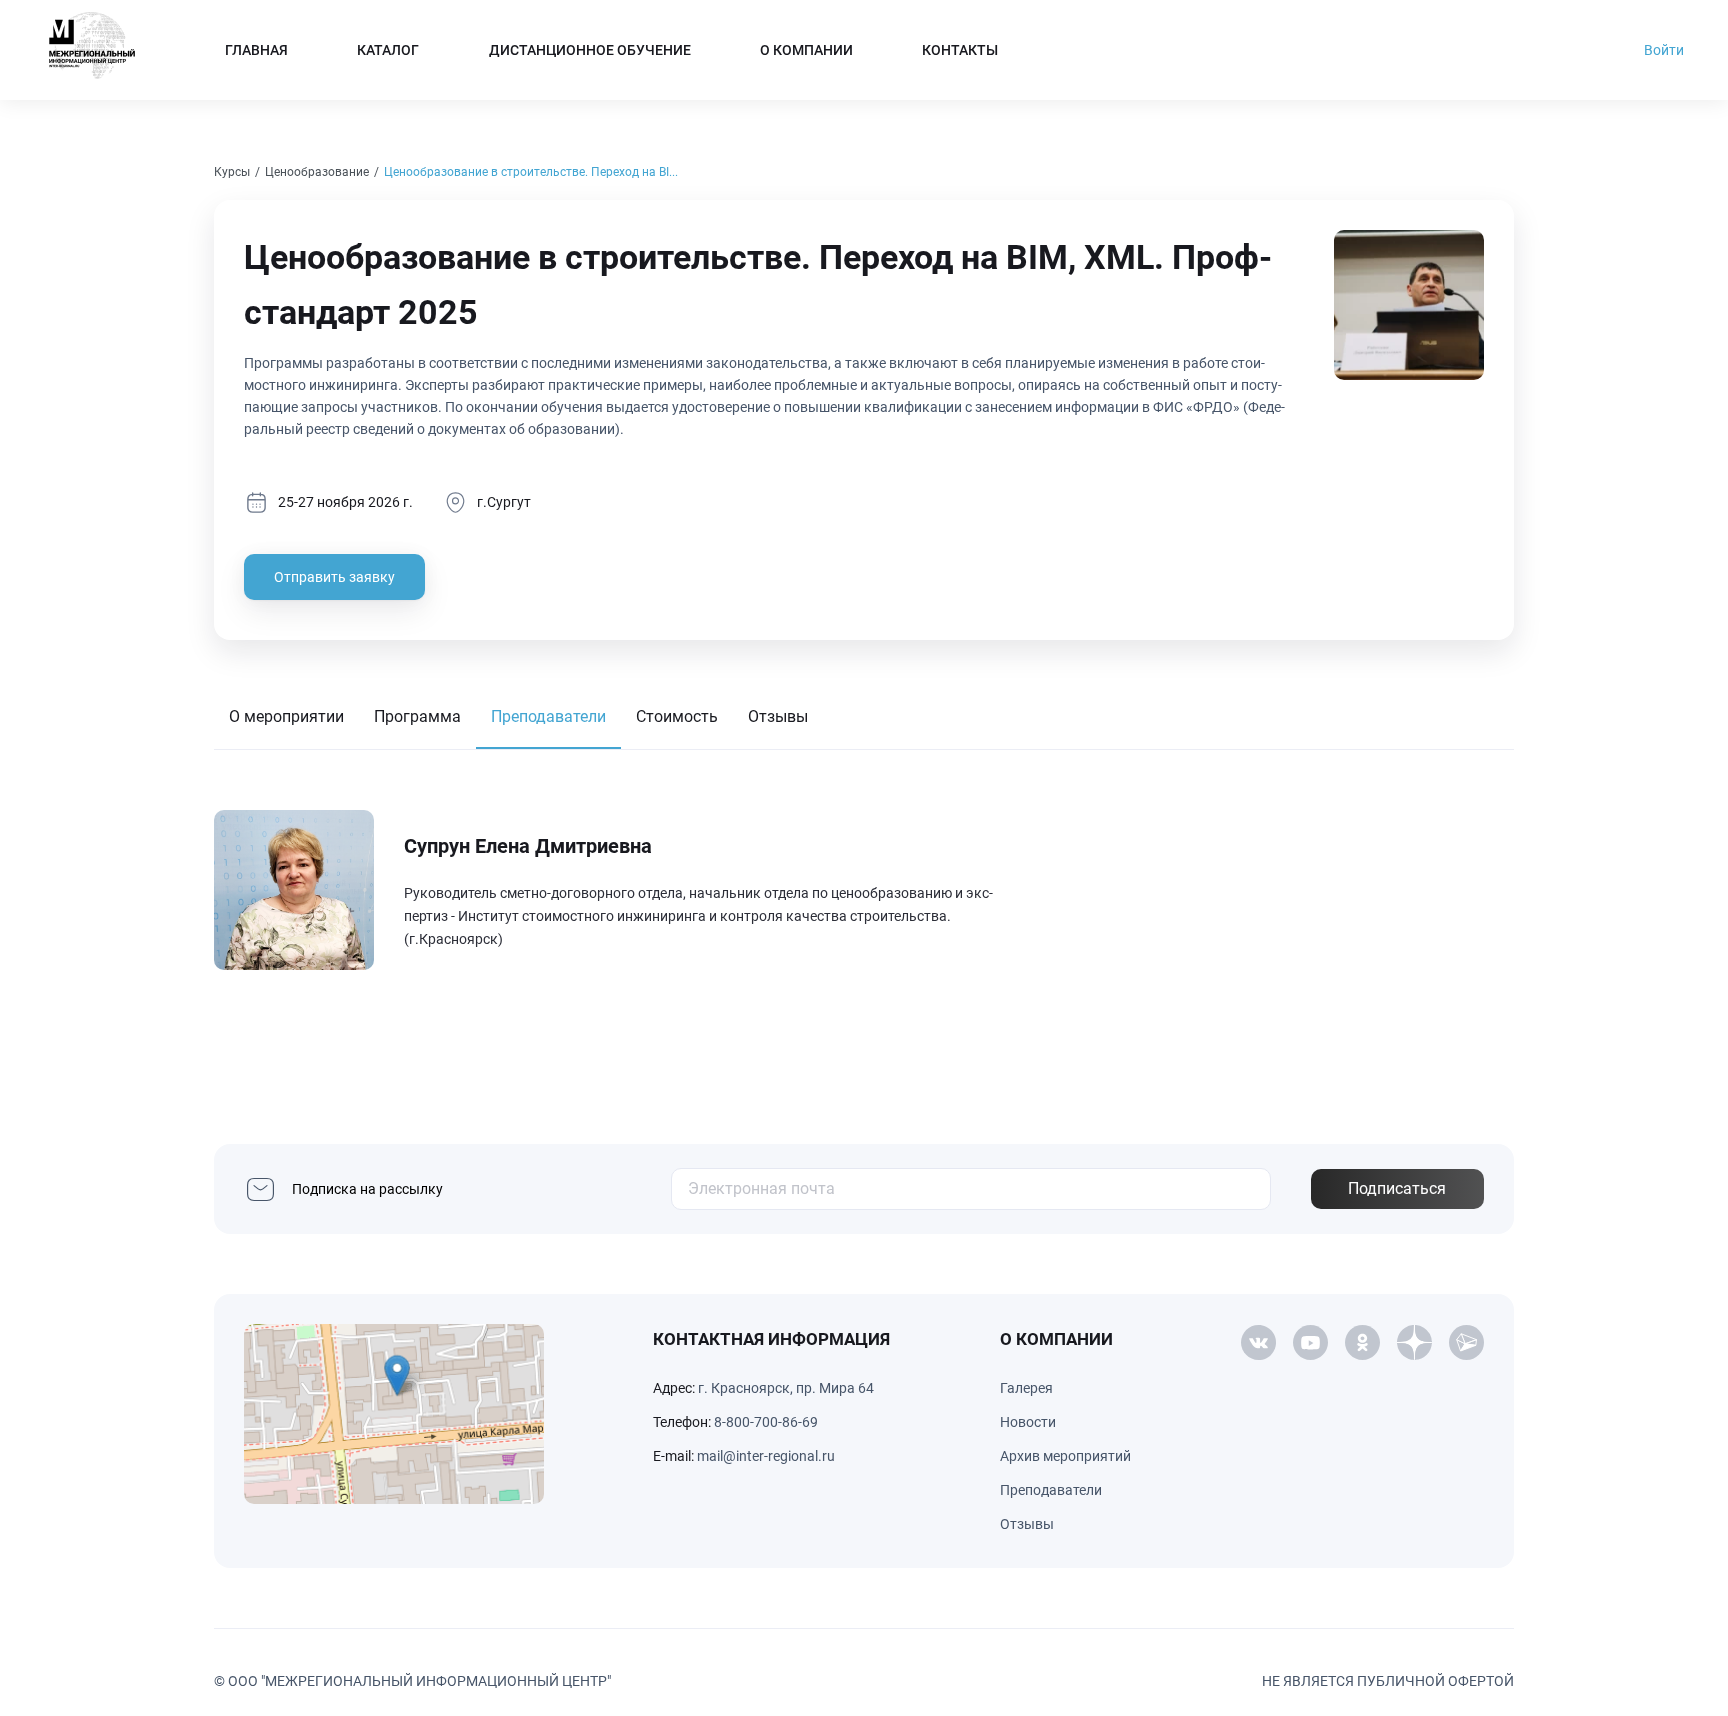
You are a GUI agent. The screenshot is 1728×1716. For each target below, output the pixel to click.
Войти (1664, 50)
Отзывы (778, 716)
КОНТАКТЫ (960, 50)
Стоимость (677, 716)
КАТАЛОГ (388, 50)
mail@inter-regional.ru (766, 1456)
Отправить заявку (334, 577)
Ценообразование (317, 172)
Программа (417, 716)
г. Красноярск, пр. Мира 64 (786, 1388)
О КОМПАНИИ (806, 50)
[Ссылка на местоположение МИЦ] (394, 1414)
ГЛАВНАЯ (256, 50)
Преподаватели (548, 716)
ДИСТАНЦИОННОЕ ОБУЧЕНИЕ (590, 50)
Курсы (232, 172)
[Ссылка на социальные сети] (1258, 1342)
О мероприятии (286, 716)
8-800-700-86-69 (766, 1422)
